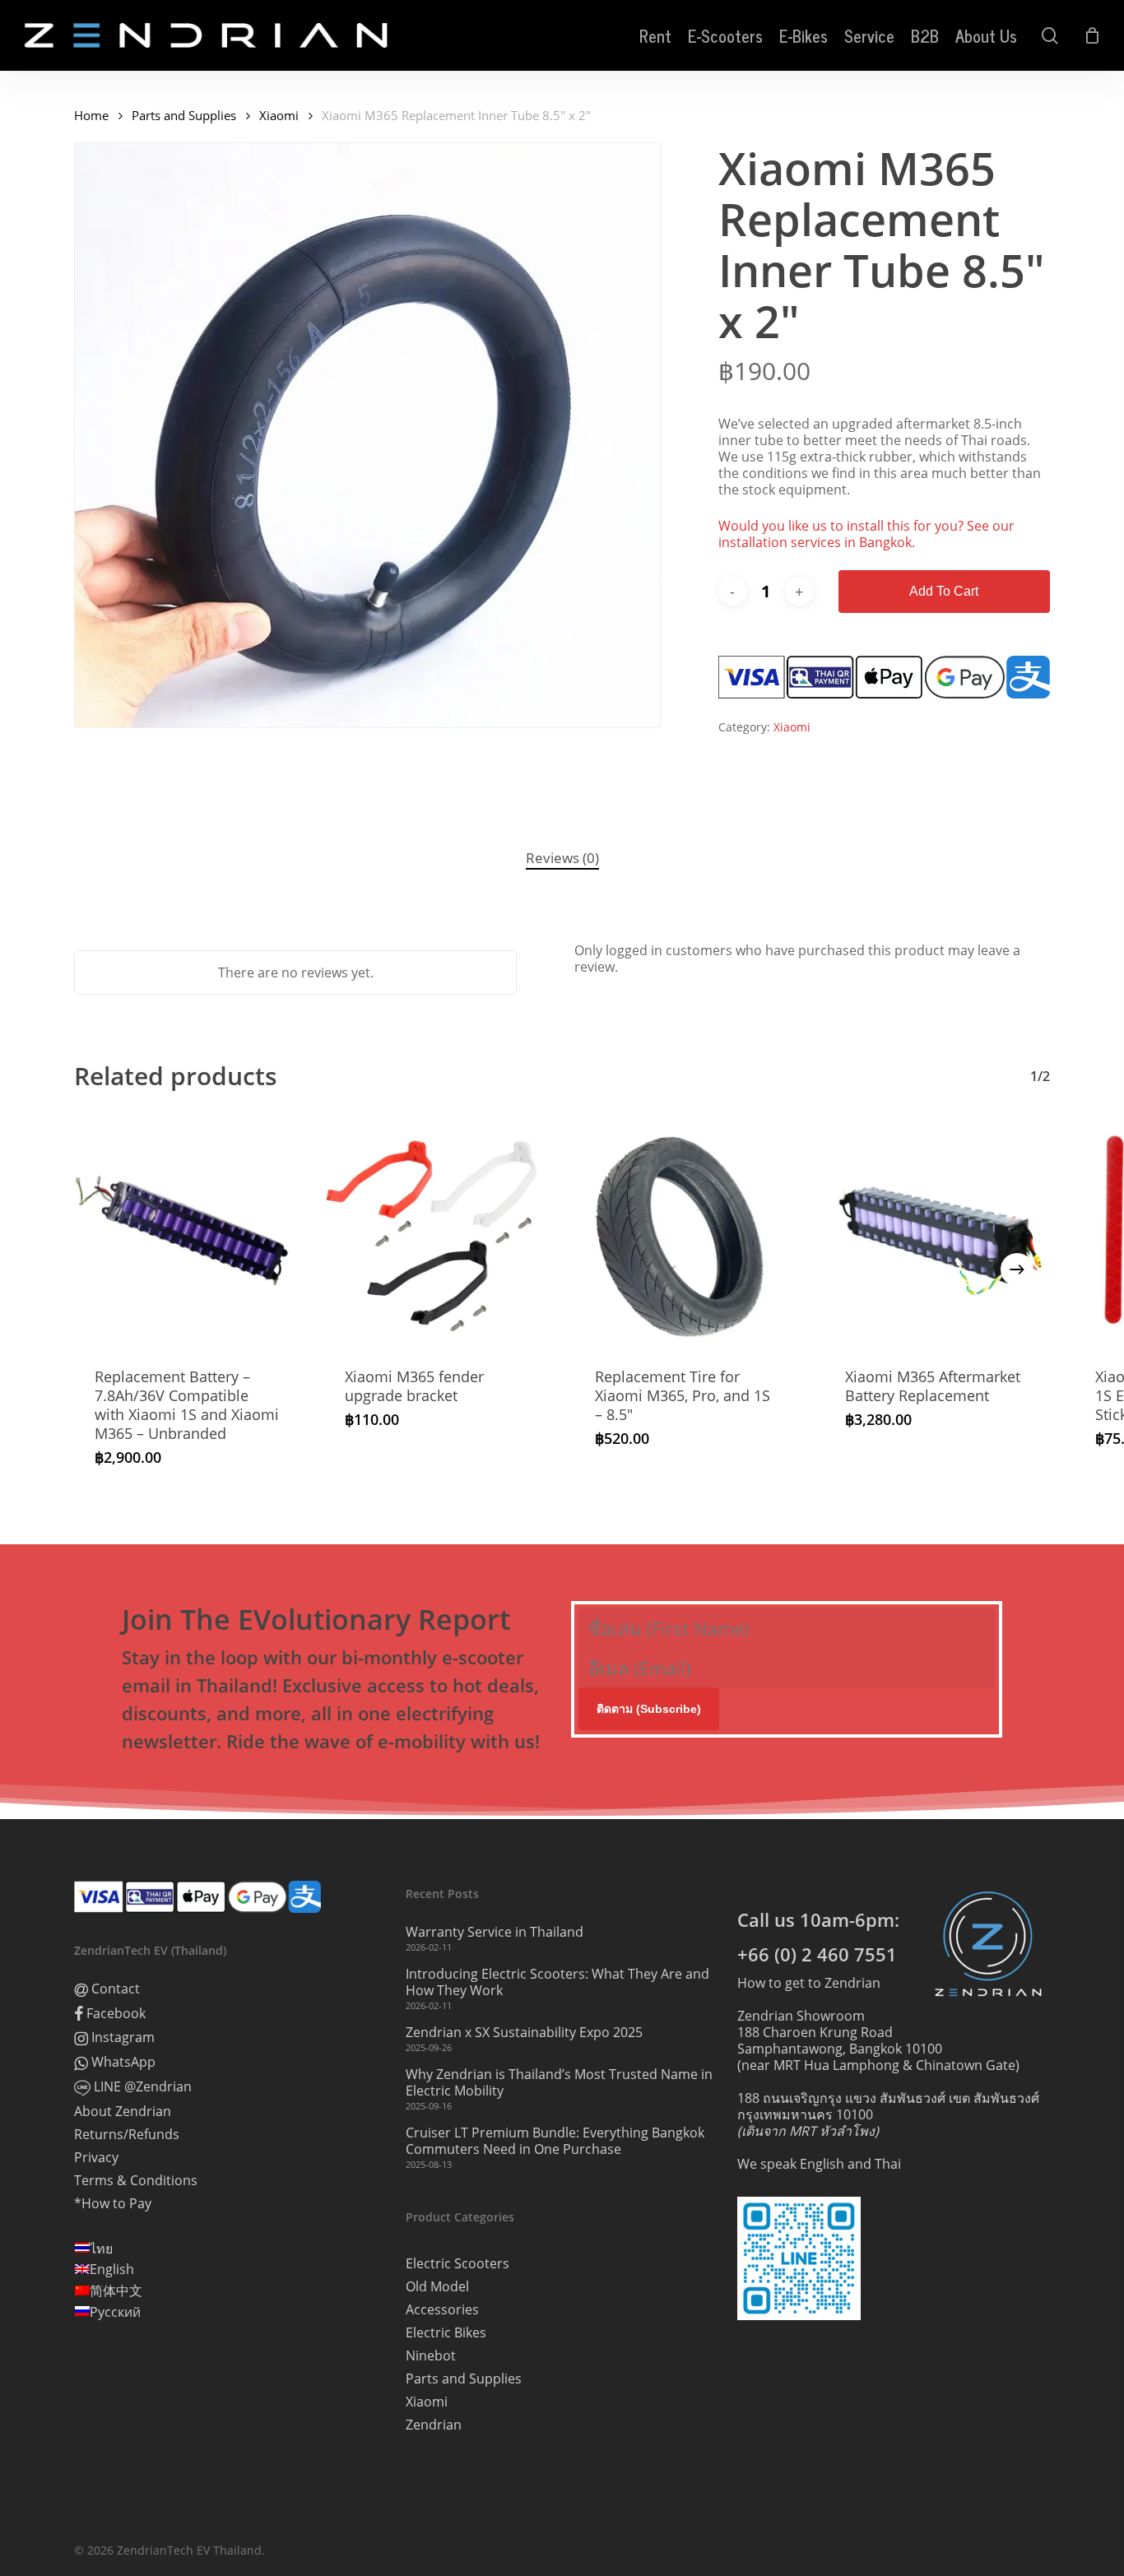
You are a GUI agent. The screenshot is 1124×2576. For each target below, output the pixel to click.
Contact (114, 1989)
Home (91, 115)
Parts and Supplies (184, 115)
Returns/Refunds (127, 2134)
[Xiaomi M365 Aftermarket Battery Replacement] (937, 1234)
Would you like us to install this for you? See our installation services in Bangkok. (866, 534)
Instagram (121, 2038)
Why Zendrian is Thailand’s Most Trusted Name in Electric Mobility (559, 2082)
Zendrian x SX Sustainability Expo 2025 (524, 2032)
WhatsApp (122, 2062)
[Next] (1017, 1269)
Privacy (96, 2157)
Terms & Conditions (136, 2180)
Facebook (114, 2014)
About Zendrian (123, 2111)
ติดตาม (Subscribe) (649, 1709)
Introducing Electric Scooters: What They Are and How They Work (557, 1982)
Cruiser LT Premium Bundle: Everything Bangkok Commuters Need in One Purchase (555, 2141)
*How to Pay (113, 2203)
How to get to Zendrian (809, 1983)
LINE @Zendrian (141, 2087)
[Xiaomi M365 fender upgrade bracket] (437, 1234)
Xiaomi (279, 115)
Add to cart (944, 591)
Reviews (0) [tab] (562, 858)
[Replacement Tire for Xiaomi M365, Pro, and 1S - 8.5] (687, 1234)
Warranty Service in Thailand (495, 1932)
